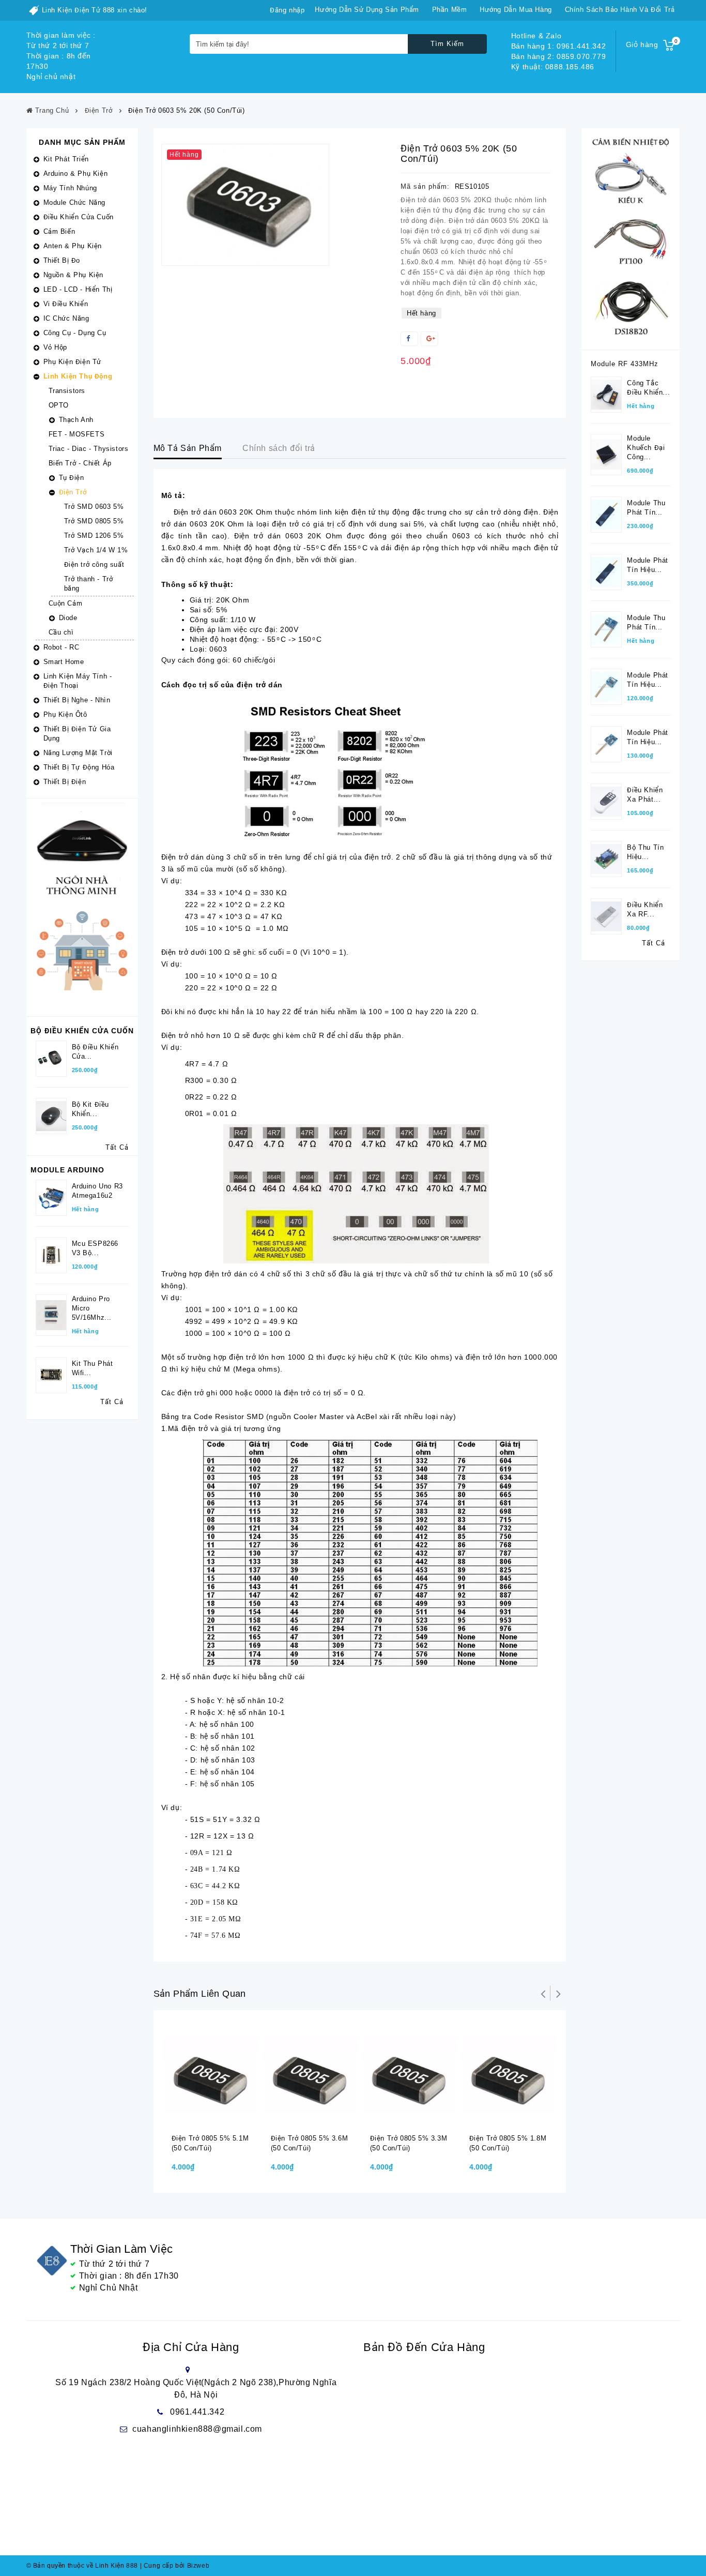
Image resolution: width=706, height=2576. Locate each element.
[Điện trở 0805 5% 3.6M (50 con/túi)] (310, 2074)
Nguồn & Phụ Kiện (74, 275)
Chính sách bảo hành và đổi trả (620, 10)
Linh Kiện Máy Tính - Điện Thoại (78, 681)
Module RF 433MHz (625, 364)
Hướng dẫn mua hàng (516, 10)
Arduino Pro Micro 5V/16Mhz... (92, 1308)
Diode (68, 618)
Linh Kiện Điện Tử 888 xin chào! (95, 10)
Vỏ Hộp (56, 347)
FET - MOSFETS (77, 434)
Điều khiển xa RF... (645, 909)
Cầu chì (61, 632)
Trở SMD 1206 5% (94, 536)
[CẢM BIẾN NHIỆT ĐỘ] (631, 238)
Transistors (67, 391)
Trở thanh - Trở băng (89, 584)
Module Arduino (67, 1170)
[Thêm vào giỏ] (203, 2117)
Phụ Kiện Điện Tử (73, 362)
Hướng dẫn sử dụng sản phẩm (367, 10)
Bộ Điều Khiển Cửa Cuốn (82, 1031)
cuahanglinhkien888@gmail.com (197, 2429)
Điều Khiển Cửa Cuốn (79, 217)
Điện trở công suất (94, 564)
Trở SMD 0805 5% (94, 521)
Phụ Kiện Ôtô (65, 714)
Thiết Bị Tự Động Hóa (79, 767)
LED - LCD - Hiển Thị (78, 289)
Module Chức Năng (75, 202)
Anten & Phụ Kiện (73, 246)
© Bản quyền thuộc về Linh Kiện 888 (82, 2566)
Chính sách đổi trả (279, 448)
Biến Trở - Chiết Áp (80, 463)
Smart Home (64, 662)
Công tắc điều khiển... (648, 388)
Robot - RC (62, 647)
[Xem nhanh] (224, 2117)
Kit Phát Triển (66, 159)
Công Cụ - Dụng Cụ (75, 333)
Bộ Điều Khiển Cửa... (95, 1052)
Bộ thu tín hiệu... (645, 852)
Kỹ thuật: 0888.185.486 (553, 67)
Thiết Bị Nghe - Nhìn (77, 700)
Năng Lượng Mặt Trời (78, 753)
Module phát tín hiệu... (648, 565)
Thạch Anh (76, 420)
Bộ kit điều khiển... (91, 1109)
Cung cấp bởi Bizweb (175, 2566)
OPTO (59, 405)
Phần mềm (450, 10)
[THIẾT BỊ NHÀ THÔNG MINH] (82, 907)
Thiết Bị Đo (62, 260)
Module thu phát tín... (646, 508)
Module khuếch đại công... (646, 448)
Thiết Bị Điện (65, 782)
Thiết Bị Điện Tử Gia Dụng (77, 734)
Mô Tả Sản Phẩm (188, 448)
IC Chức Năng (66, 318)
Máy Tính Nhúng (70, 188)
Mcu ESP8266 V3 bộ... (95, 1248)
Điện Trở (73, 492)
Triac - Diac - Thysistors (89, 449)
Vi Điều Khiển (66, 304)
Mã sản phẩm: (425, 186)
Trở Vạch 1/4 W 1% (96, 550)
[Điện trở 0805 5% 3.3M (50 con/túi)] (409, 2074)
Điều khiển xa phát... (645, 795)
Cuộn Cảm (66, 603)
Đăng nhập (287, 10)
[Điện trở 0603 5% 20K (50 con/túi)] (245, 205)
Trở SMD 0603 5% (94, 507)
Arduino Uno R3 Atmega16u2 (97, 1191)
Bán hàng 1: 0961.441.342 (558, 46)
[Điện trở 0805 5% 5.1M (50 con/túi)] (211, 2074)
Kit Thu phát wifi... (93, 1368)
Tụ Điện (72, 478)
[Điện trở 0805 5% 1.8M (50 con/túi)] (509, 2074)
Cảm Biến (59, 231)
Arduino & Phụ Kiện (76, 174)
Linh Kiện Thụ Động (78, 376)
